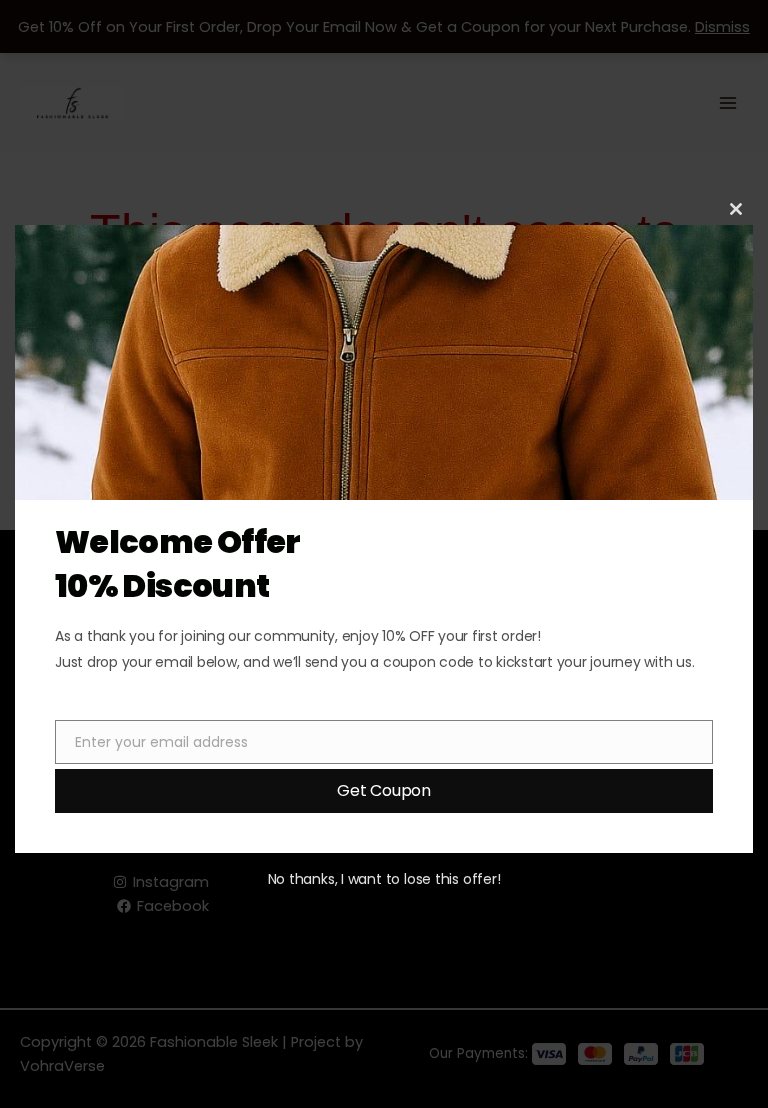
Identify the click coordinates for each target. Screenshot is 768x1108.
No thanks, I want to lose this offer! (384, 879)
